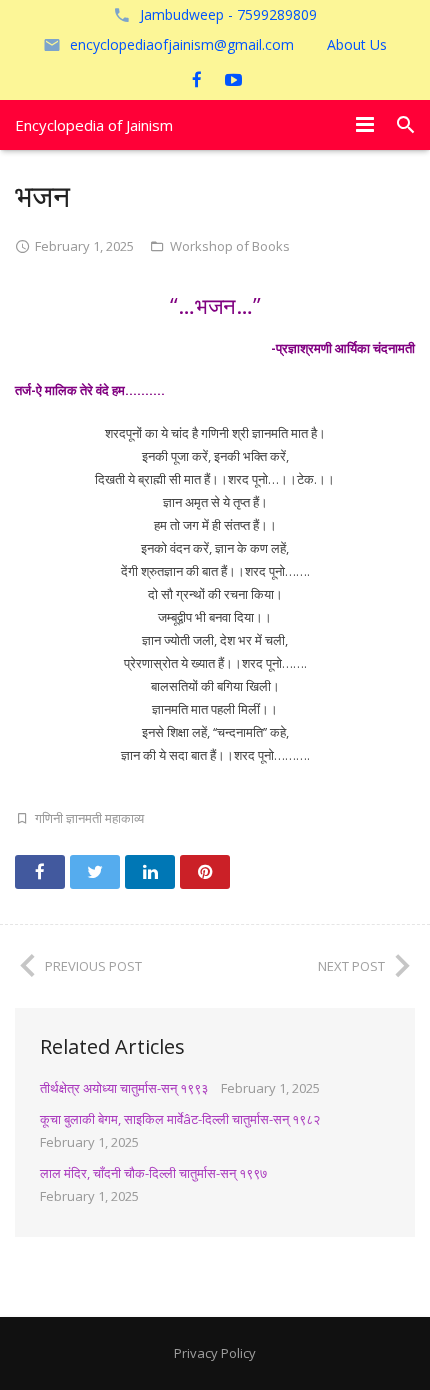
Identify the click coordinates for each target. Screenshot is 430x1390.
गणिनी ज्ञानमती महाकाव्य (89, 818)
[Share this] (40, 872)
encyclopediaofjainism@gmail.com (182, 44)
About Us (357, 44)
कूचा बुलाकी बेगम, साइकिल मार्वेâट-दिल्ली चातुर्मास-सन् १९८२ (180, 1119)
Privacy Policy (215, 1353)
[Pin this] (205, 872)
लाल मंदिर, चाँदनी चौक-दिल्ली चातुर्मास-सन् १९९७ (153, 1173)
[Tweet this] (95, 872)
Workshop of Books (230, 246)
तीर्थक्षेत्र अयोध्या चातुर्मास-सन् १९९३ (124, 1088)
